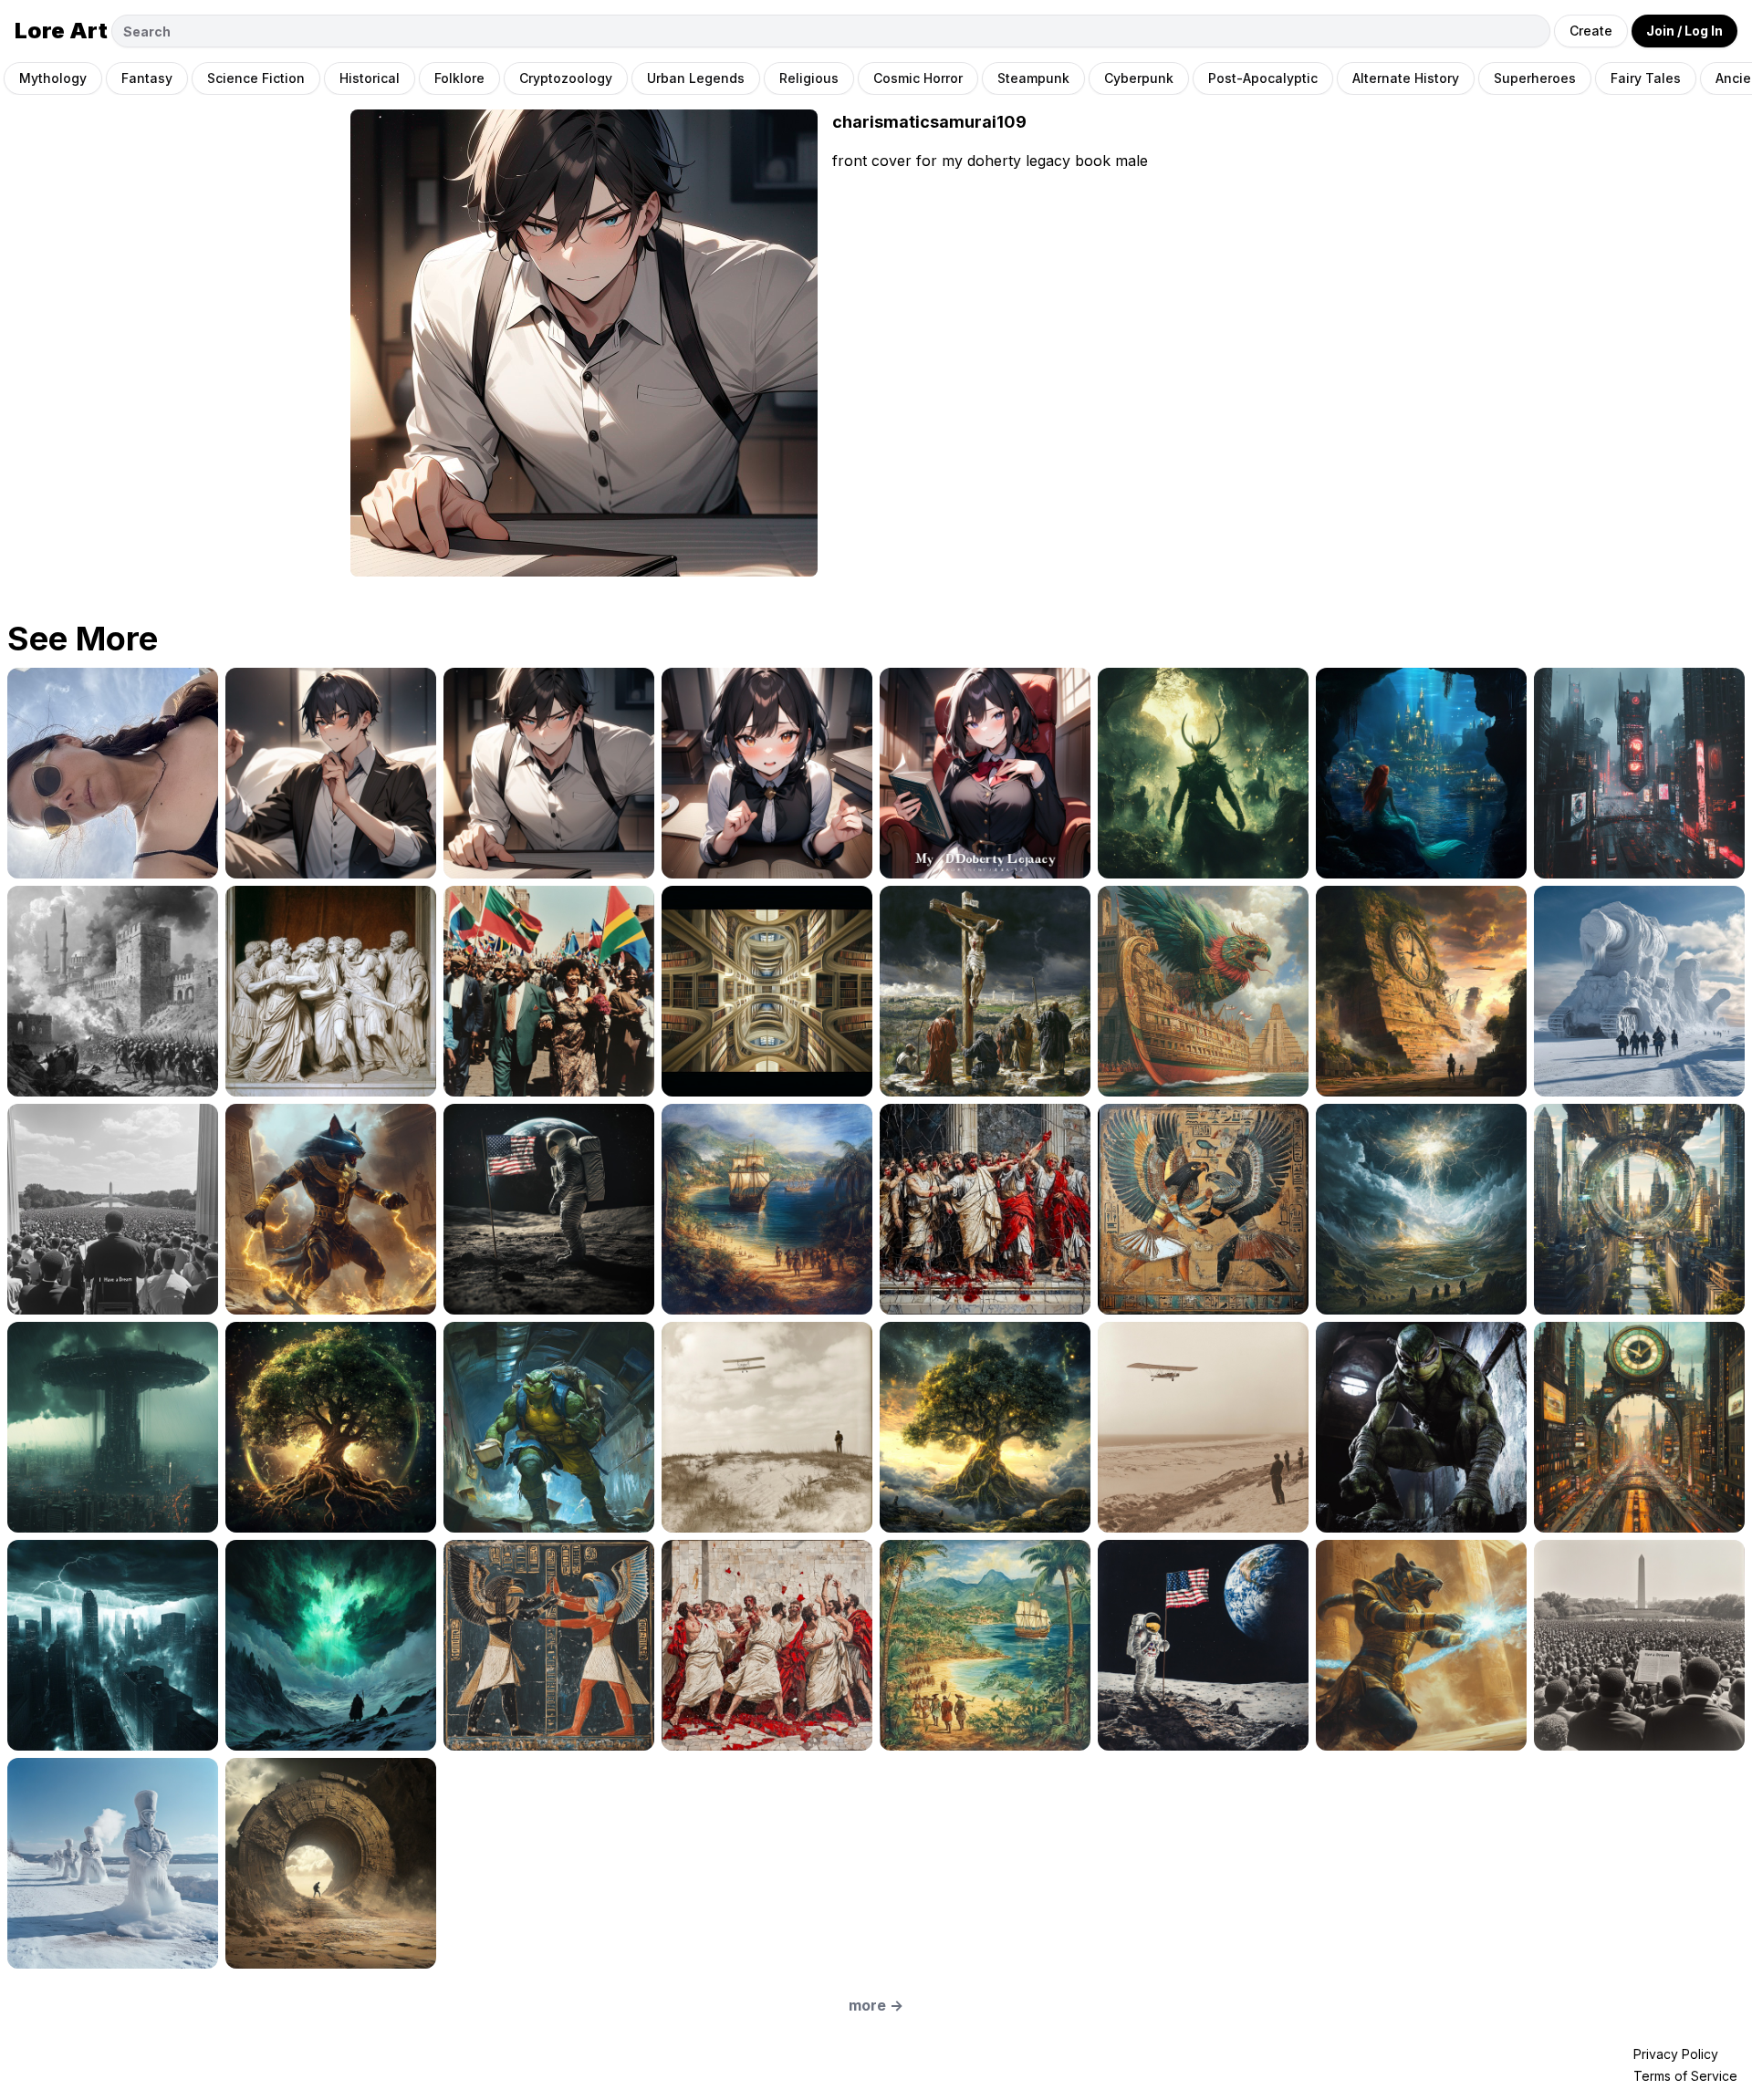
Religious (809, 78)
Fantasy (147, 78)
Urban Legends (696, 78)
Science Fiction (256, 78)
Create (1591, 31)
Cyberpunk (1139, 78)
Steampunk (1033, 78)
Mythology (53, 78)
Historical (370, 78)
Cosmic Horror (918, 78)
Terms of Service (1685, 2076)
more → (876, 2005)
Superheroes (1535, 78)
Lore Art (61, 31)
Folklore (459, 78)
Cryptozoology (566, 78)
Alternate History (1406, 78)
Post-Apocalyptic (1263, 78)
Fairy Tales (1646, 78)
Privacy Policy (1676, 2054)
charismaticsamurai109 (929, 122)
